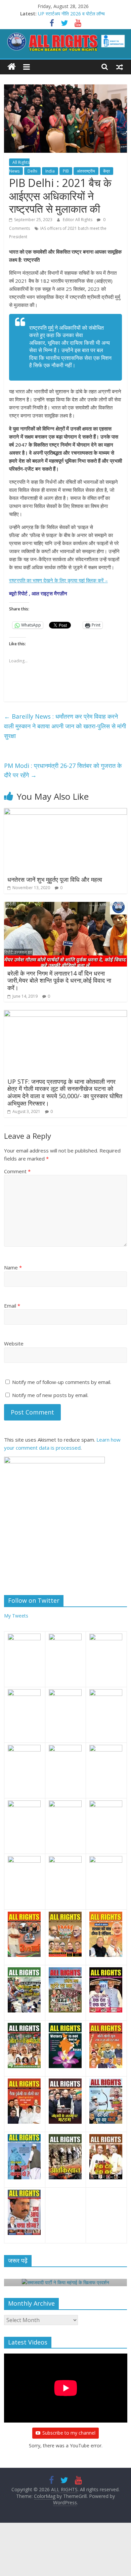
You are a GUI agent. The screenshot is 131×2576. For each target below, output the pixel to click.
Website (14, 1343)
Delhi (32, 171)
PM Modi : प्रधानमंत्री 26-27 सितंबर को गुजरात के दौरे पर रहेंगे (63, 770)
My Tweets (16, 1616)
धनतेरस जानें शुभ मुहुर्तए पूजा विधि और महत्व (55, 879)
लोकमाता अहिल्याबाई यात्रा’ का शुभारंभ (70, 14)
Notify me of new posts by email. (50, 1395)
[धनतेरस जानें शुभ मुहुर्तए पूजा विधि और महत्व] (66, 812)
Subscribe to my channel (69, 2433)
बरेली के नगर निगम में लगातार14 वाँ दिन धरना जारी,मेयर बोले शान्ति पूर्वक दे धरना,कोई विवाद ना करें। (59, 980)
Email (12, 1306)
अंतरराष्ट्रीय (86, 171)
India (50, 171)
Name (13, 1267)
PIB (66, 171)
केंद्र (106, 171)
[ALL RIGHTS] (12, 67)
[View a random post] (120, 67)
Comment (17, 1171)
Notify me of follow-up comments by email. (62, 1382)
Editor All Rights (78, 220)
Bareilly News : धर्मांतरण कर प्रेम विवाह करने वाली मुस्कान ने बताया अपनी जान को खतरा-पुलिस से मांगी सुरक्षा (65, 726)
